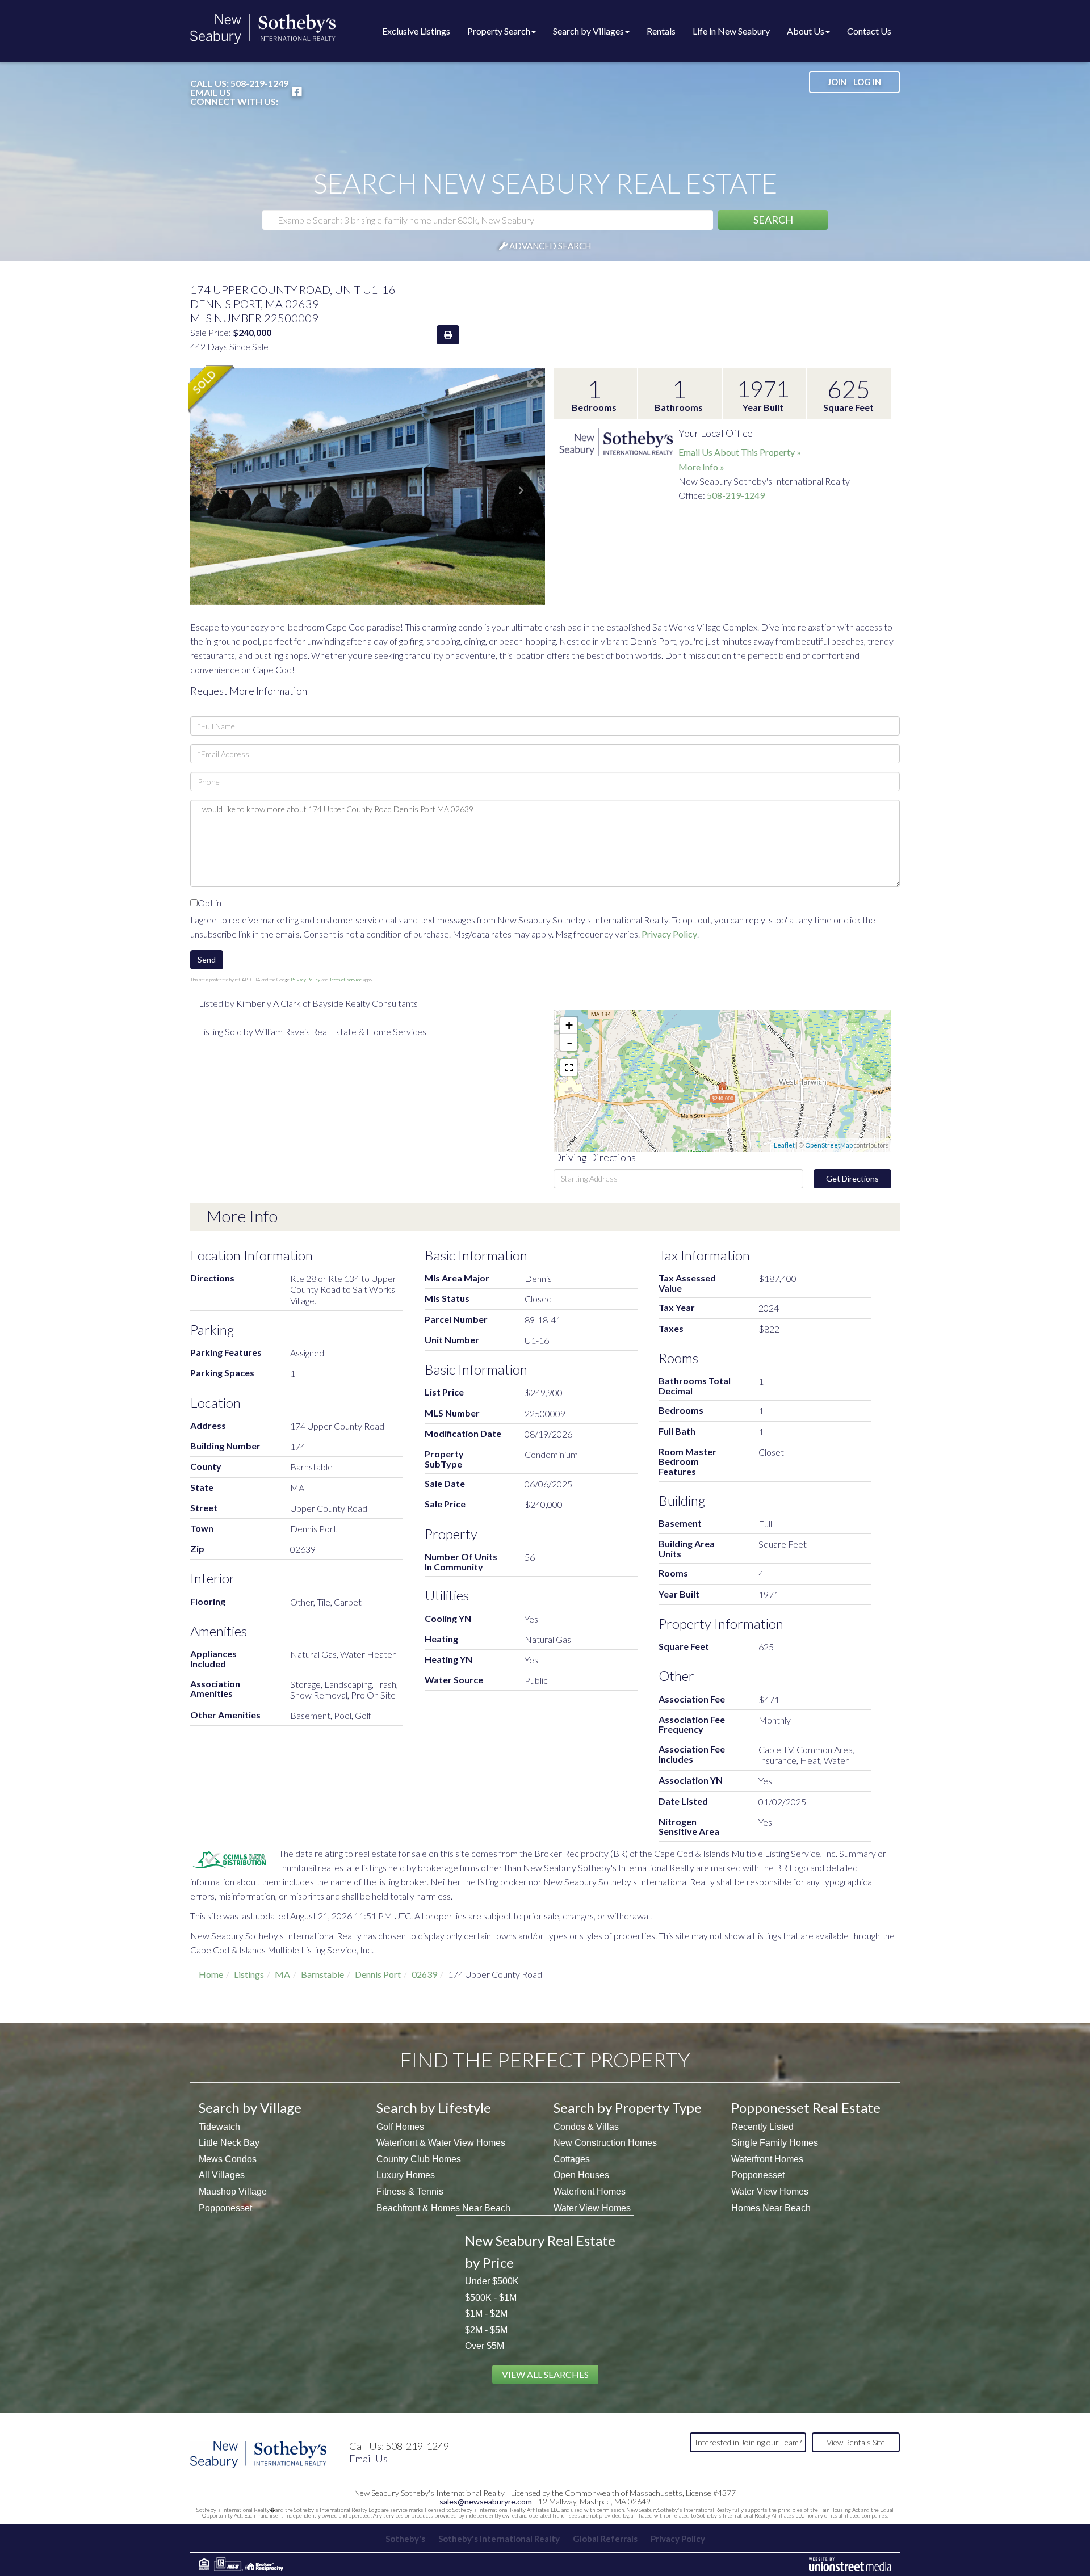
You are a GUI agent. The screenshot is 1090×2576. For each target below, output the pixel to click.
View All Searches (545, 2374)
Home (211, 1974)
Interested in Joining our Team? (748, 2442)
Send (207, 959)
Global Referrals (605, 2539)
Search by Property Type (628, 2108)
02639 (424, 1974)
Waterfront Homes (590, 2192)
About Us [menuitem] (806, 31)
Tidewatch (219, 2127)
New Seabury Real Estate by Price (540, 2251)
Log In (867, 82)
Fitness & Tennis (410, 2192)
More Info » (701, 467)
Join (837, 82)
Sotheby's (405, 2539)
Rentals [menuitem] (661, 31)
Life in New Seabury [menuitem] (731, 31)
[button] (773, 220)
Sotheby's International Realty (499, 2539)
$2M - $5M (486, 2330)
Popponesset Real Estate (806, 2108)
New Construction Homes (605, 2143)
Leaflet (784, 1145)
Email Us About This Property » (740, 452)
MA (282, 1974)
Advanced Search (550, 246)
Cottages (572, 2159)
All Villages (222, 2175)
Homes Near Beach (771, 2208)
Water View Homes (592, 2208)
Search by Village (250, 2108)
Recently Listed (762, 2127)
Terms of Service (345, 980)
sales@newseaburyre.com (486, 2501)
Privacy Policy (669, 934)
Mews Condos (228, 2159)
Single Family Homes (775, 2143)
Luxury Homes (406, 2175)
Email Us (211, 93)
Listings (249, 1974)
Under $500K (492, 2281)
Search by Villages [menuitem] (588, 31)
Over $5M (485, 2346)
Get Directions (852, 1178)
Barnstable (322, 1974)
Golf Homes (400, 2127)
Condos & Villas (586, 2127)
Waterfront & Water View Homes (441, 2143)
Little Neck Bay (229, 2143)
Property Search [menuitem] (499, 31)
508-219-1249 (259, 83)
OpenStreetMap (829, 1145)
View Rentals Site (856, 2442)
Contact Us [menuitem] (869, 31)
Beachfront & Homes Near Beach (443, 2208)
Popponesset (225, 2208)
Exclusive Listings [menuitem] (416, 31)
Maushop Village (233, 2192)
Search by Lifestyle (434, 2108)
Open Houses (581, 2175)
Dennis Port (378, 1974)
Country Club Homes (419, 2159)
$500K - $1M (491, 2298)
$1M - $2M (486, 2314)
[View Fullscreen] (569, 1068)
